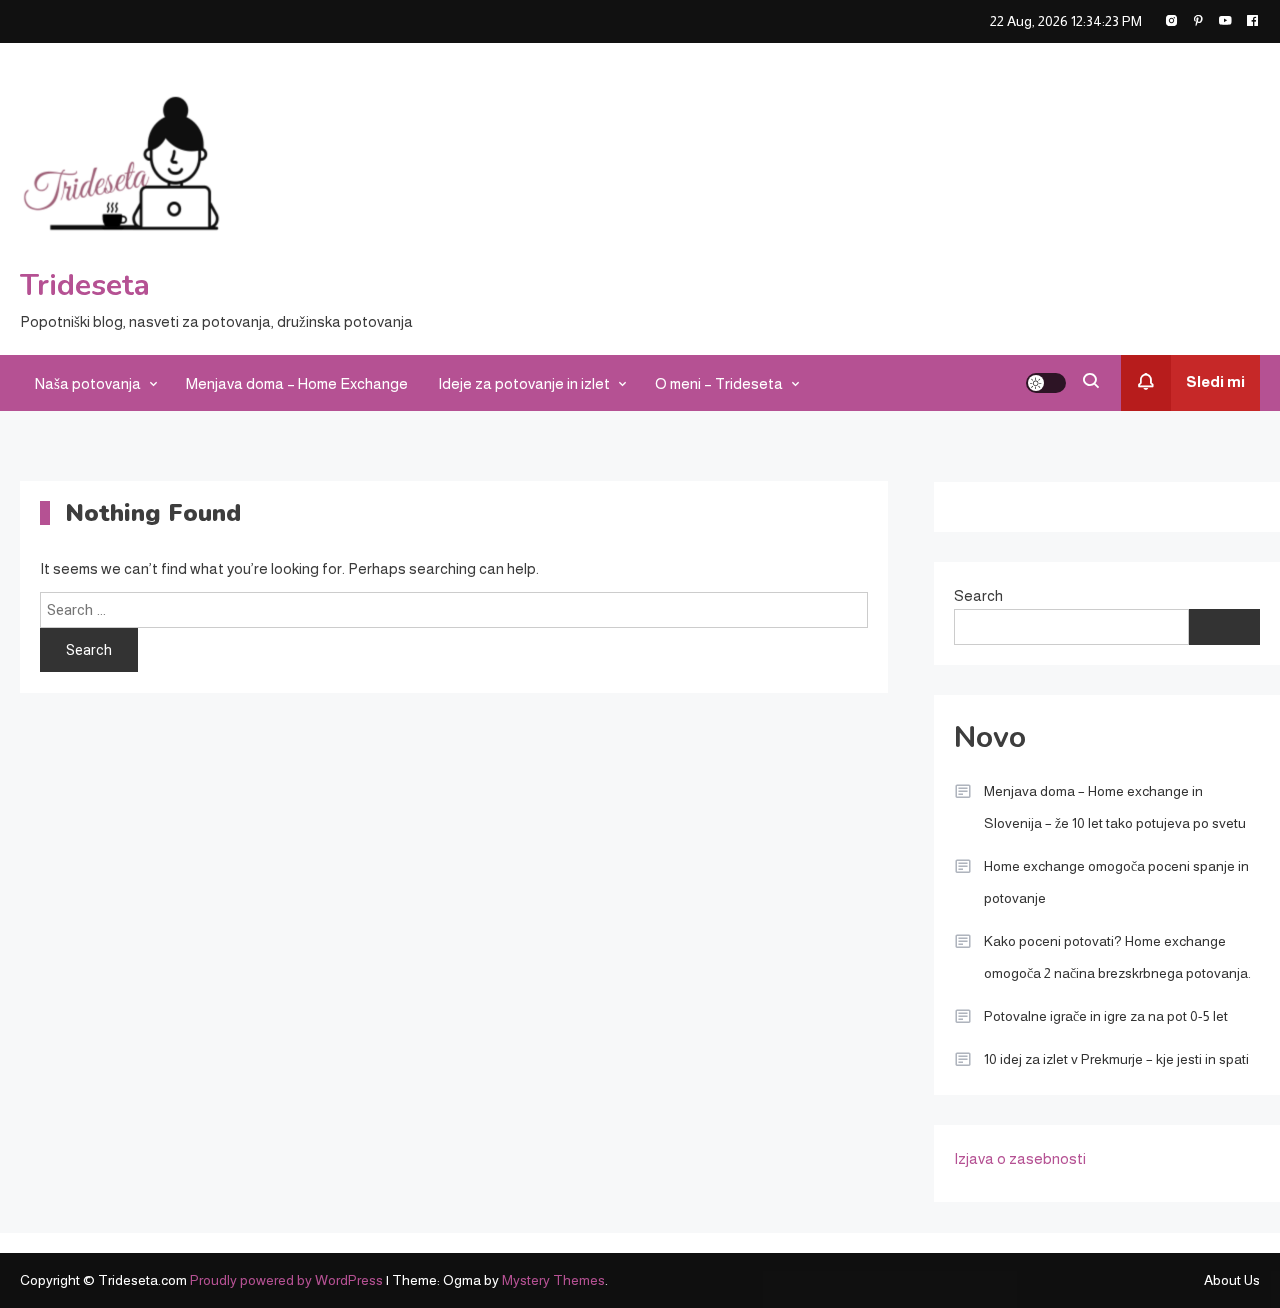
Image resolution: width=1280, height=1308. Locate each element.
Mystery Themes (553, 1280)
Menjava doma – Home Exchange (297, 383)
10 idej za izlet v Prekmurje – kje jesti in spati (1116, 1059)
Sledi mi (1215, 381)
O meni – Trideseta (719, 383)
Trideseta (85, 285)
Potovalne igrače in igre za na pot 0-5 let (1106, 1016)
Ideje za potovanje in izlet (524, 383)
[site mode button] (1046, 383)
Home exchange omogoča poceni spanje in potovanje (1116, 882)
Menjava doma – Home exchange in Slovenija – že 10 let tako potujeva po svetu (1115, 807)
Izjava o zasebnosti (1020, 1158)
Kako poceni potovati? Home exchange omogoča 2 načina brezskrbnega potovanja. (1117, 957)
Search (978, 595)
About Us (1232, 1280)
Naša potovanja (88, 383)
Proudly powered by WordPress (288, 1280)
